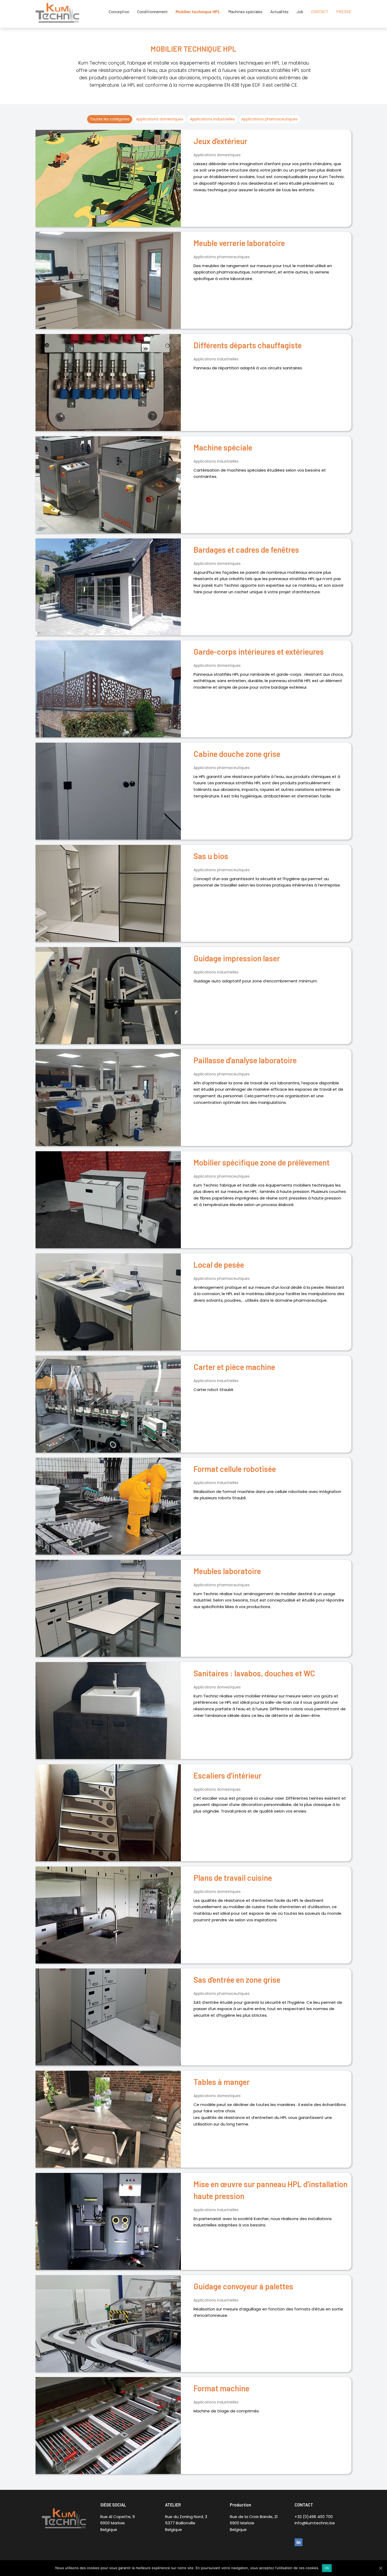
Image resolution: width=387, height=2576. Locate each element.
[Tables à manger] (108, 2119)
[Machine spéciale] (108, 485)
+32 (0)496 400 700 (314, 2517)
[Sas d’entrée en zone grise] (108, 2017)
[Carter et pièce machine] (108, 1404)
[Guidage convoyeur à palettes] (108, 2324)
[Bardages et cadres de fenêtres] (108, 587)
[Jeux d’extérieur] (108, 178)
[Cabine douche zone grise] (108, 791)
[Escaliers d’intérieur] (108, 1813)
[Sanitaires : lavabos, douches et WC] (108, 1711)
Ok (327, 2568)
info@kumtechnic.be (315, 2523)
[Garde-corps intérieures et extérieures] (108, 689)
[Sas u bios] (108, 893)
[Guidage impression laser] (108, 996)
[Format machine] (108, 2426)
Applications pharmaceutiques (269, 119)
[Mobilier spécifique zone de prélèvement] (108, 1200)
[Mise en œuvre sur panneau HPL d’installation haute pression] (108, 2221)
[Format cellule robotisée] (108, 1506)
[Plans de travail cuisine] (108, 1915)
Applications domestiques (160, 119)
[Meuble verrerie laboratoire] (108, 280)
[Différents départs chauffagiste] (108, 383)
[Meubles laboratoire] (108, 1608)
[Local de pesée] (108, 1302)
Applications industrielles (212, 119)
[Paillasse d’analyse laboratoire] (108, 1098)
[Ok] (380, 2568)
